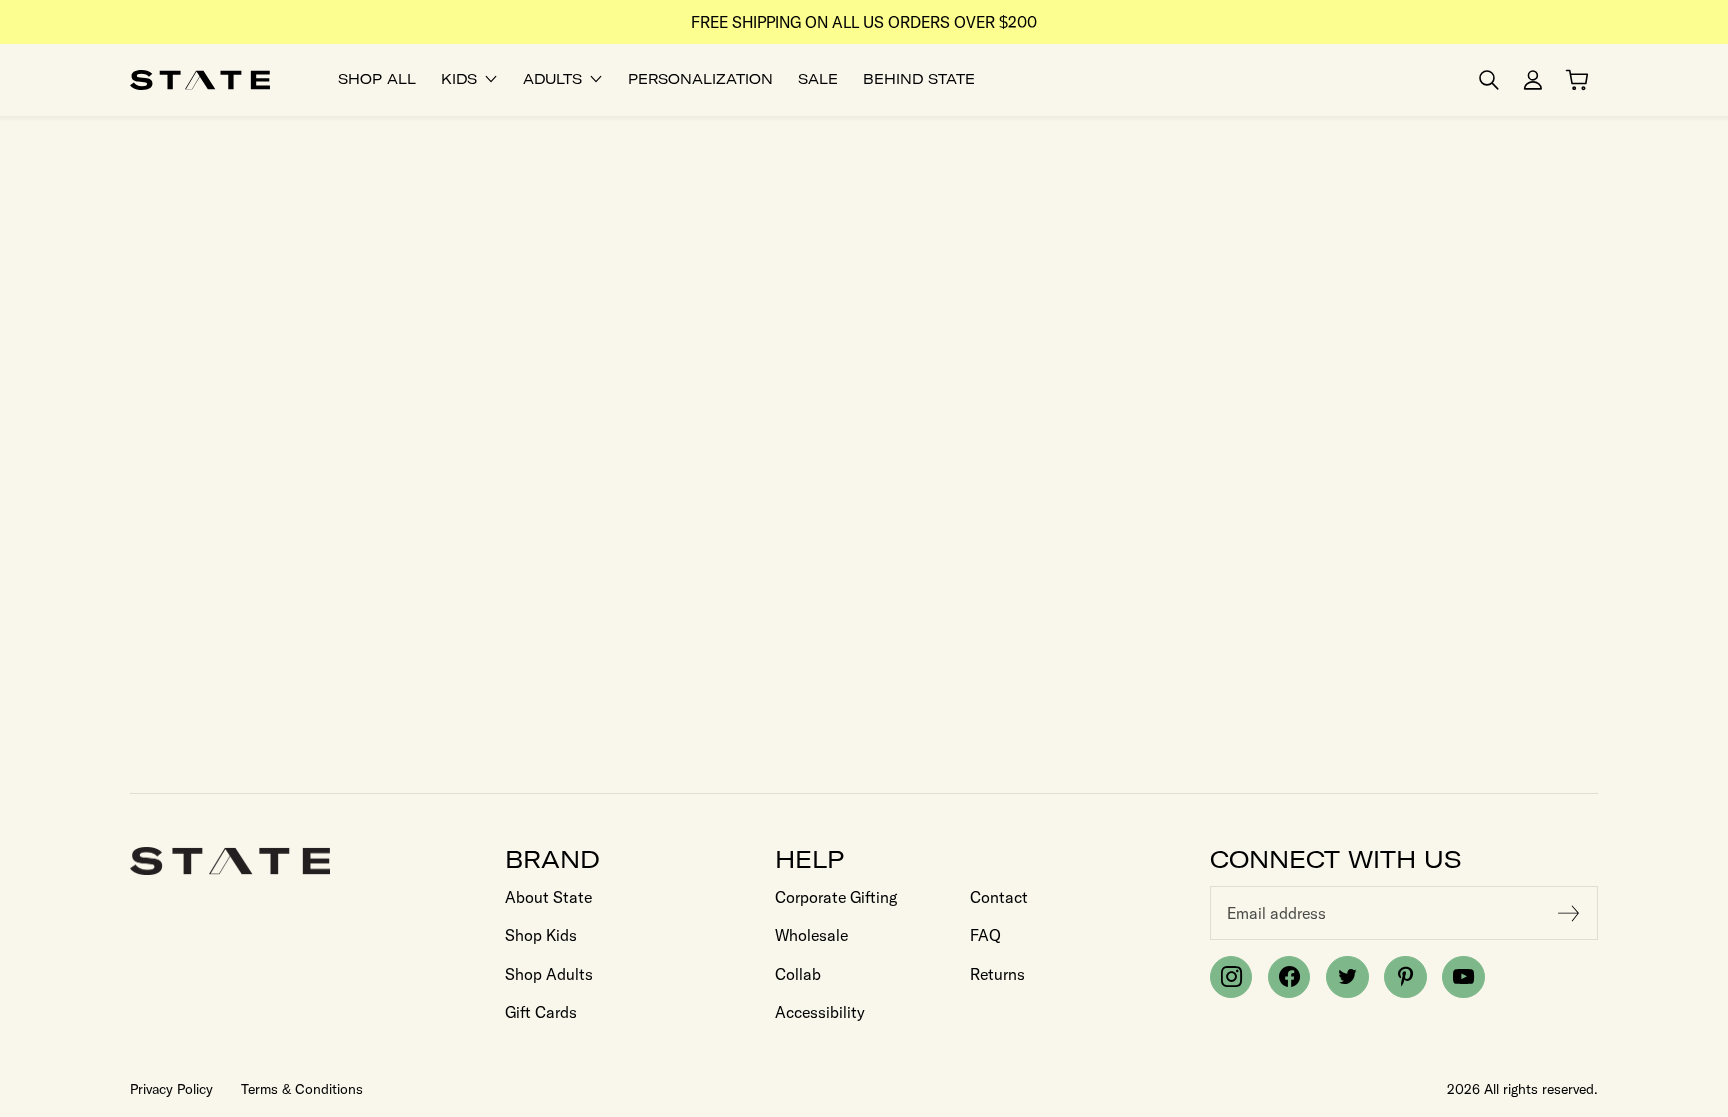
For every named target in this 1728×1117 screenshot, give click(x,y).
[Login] (1533, 80)
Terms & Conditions (302, 1089)
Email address (1276, 913)
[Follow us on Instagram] (1231, 977)
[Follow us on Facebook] (1289, 977)
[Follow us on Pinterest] (1405, 977)
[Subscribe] (1569, 913)
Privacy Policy (171, 1089)
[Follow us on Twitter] (1347, 977)
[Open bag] (1577, 80)
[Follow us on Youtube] (1463, 977)
